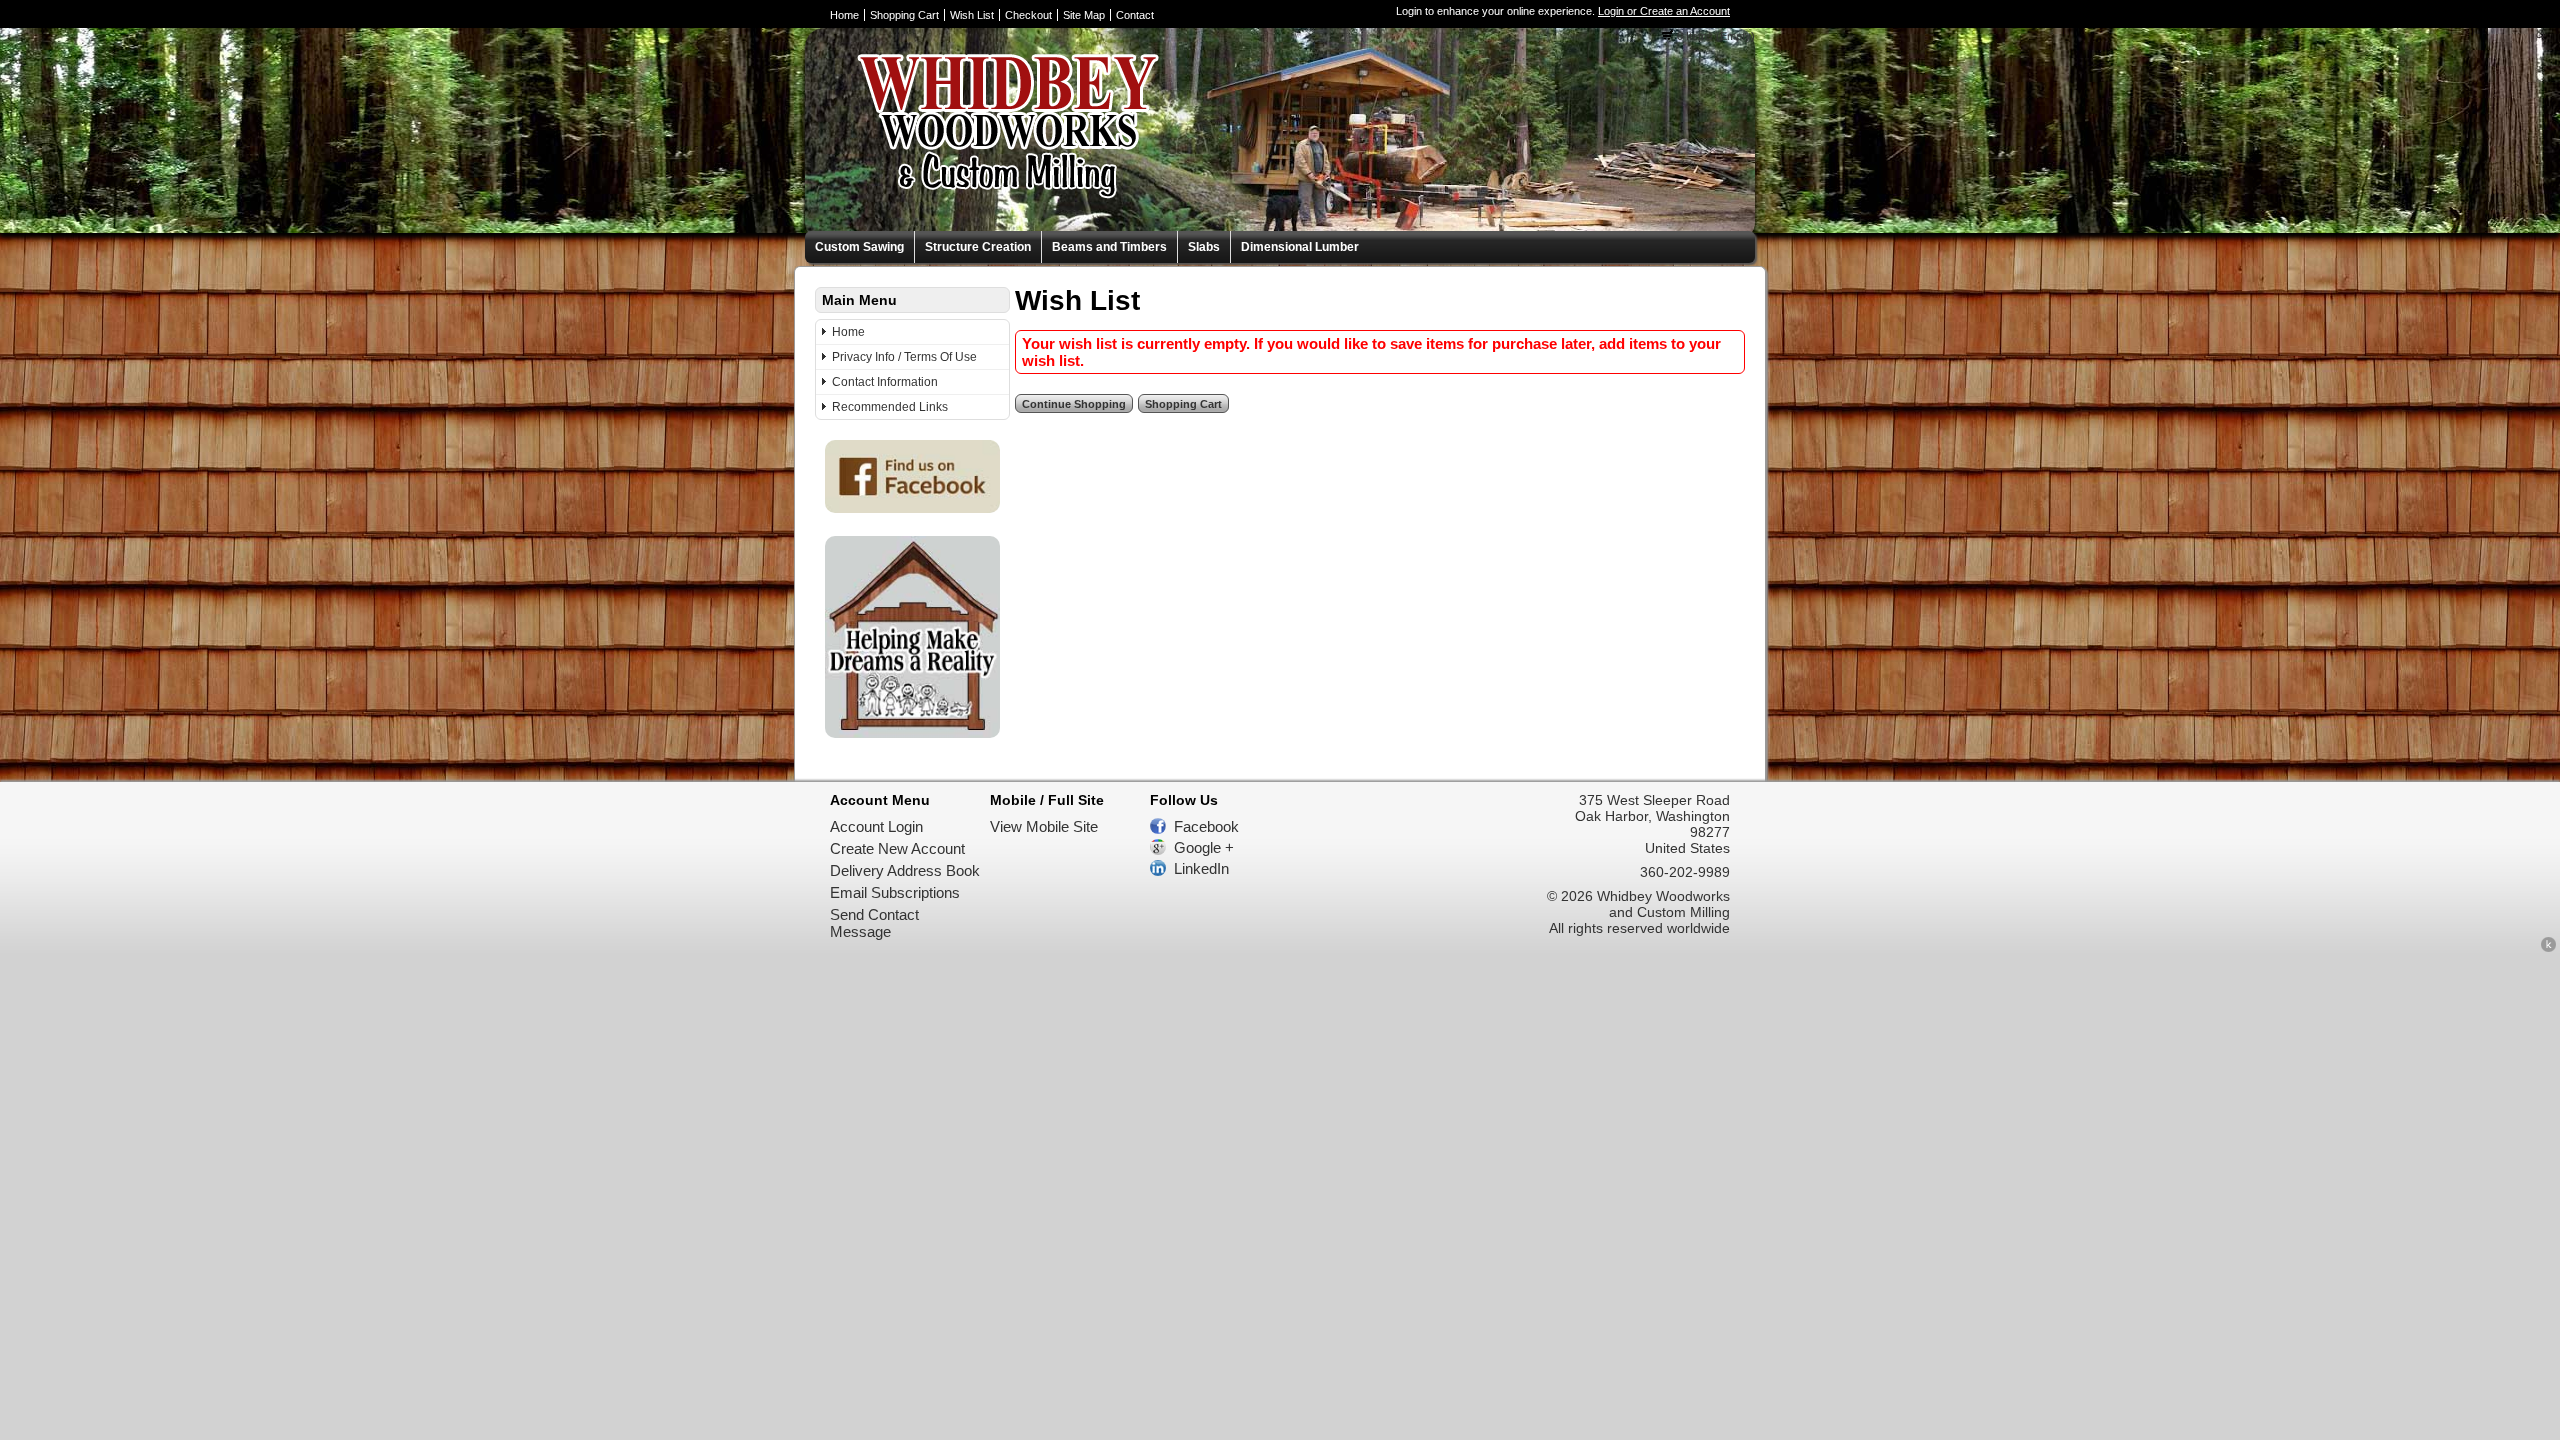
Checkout (1028, 15)
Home (844, 15)
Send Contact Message (874, 923)
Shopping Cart (904, 15)
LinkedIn (1201, 868)
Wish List (972, 15)
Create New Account (897, 848)
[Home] (983, 222)
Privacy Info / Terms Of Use (904, 357)
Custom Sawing (859, 247)
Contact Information (885, 382)
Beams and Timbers (1109, 247)
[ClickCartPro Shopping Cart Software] (2548, 947)
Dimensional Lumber (1300, 247)
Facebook (1206, 826)
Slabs (1204, 247)
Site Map (1084, 15)
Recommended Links (890, 407)
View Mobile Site (1044, 826)
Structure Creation (978, 247)
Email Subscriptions (895, 892)
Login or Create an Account (1664, 11)
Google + (1204, 847)
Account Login (876, 826)
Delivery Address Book (905, 870)
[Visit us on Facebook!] (912, 507)
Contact (1135, 15)
